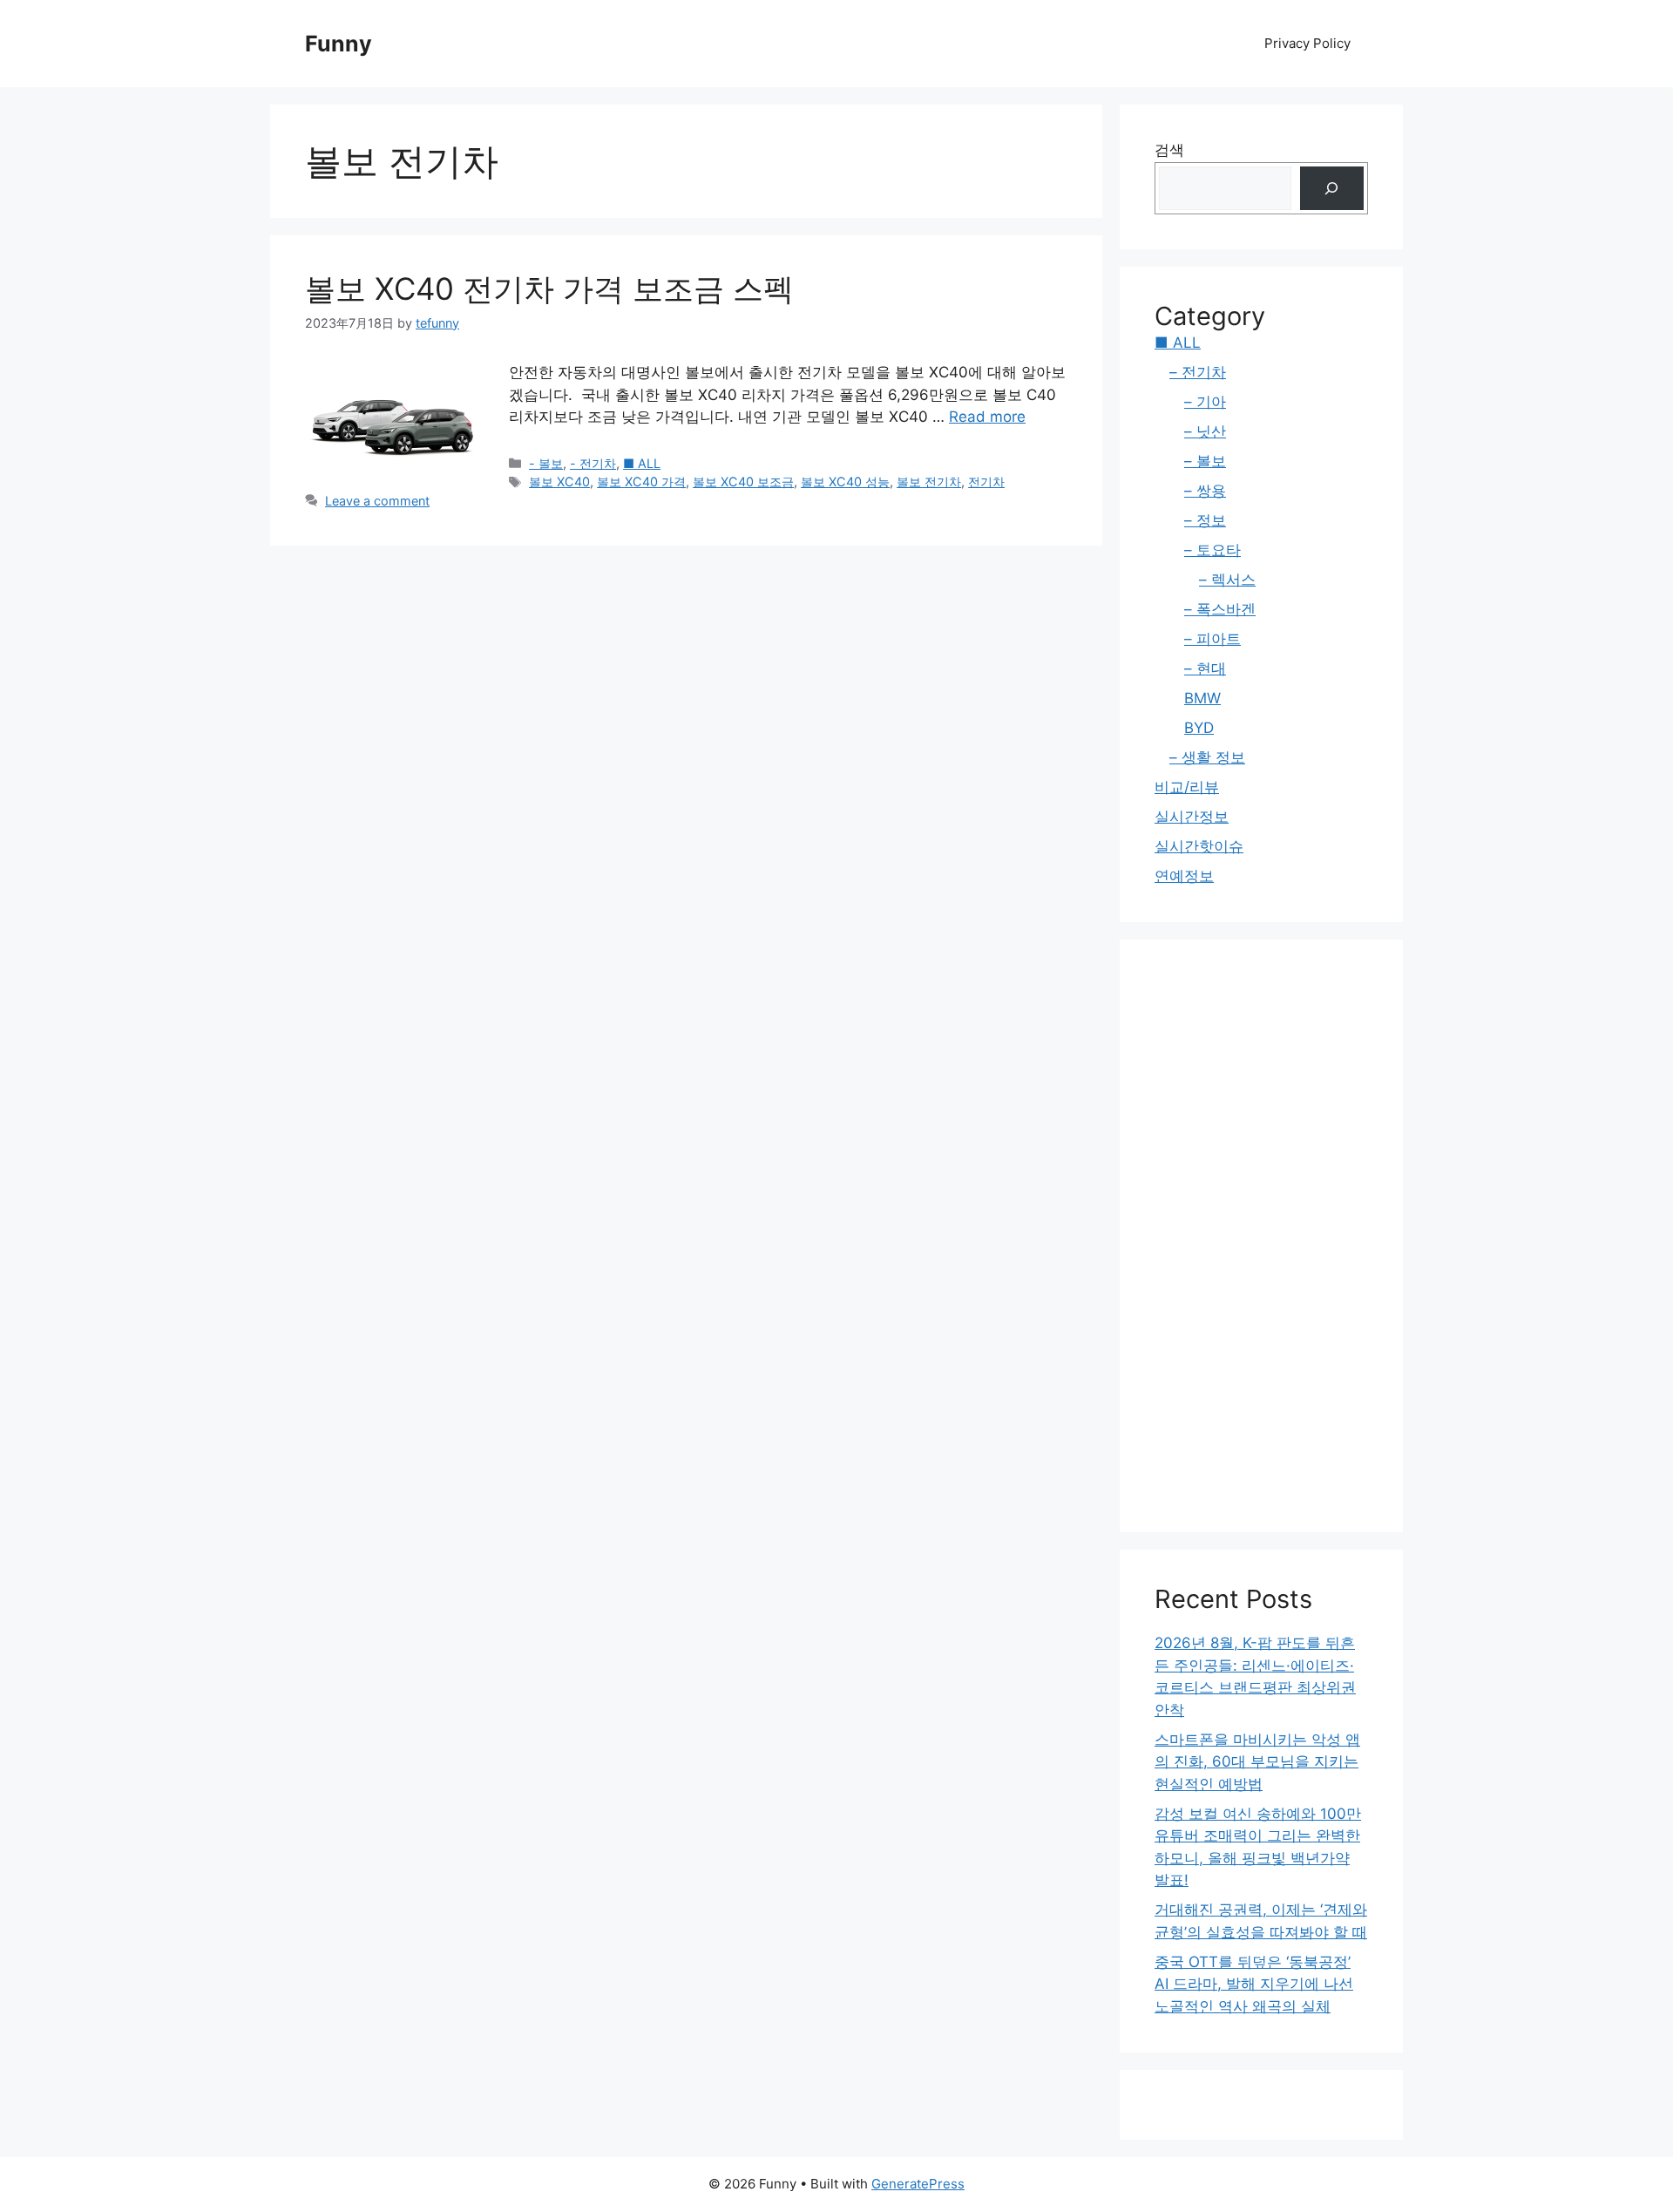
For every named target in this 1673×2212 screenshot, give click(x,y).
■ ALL (642, 463)
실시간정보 (1192, 817)
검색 (1169, 150)
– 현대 (1205, 668)
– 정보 (1205, 520)
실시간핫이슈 (1199, 846)
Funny (339, 44)
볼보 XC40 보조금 (743, 482)
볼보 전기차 (929, 482)
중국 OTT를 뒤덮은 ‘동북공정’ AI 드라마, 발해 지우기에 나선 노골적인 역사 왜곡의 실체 (1254, 1984)
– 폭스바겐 (1220, 609)
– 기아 (1205, 402)
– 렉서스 (1227, 580)
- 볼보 (546, 463)
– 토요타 (1212, 550)
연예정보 (1184, 876)
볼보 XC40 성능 (845, 482)
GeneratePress (918, 2184)
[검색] (1332, 189)
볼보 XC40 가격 (641, 482)
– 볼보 (1205, 461)
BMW (1202, 698)
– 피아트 (1212, 639)
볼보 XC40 (559, 482)
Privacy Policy (1307, 43)
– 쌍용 (1205, 491)
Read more (987, 417)
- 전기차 (593, 463)
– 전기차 (1198, 372)
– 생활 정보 (1207, 757)
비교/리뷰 (1187, 787)
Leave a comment (377, 501)
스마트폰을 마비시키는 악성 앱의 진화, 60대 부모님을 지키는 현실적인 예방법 (1257, 1762)
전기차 (986, 482)
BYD (1199, 728)
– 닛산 (1205, 431)
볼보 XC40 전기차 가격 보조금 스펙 (549, 288)
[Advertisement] (1261, 1236)
